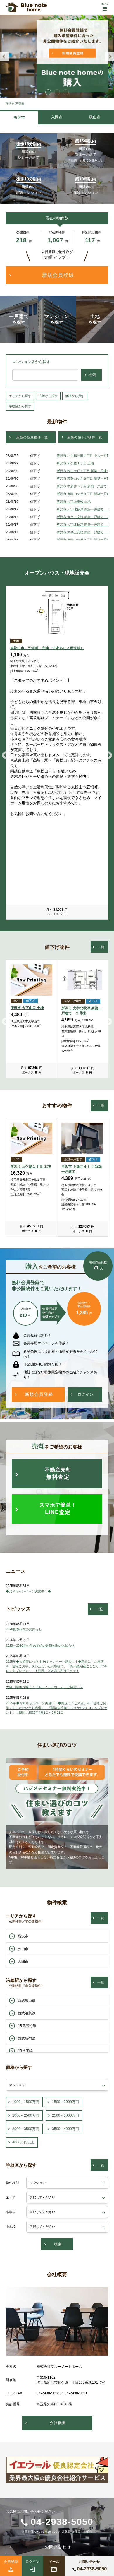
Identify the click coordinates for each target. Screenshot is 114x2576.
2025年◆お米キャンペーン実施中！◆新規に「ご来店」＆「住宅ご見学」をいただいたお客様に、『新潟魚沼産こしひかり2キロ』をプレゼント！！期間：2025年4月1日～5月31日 (57, 1708)
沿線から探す (48, 396)
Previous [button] (4, 57)
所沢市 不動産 (15, 104)
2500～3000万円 (65, 2115)
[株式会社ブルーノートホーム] (26, 7)
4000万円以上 (23, 2142)
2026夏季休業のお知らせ (24, 1629)
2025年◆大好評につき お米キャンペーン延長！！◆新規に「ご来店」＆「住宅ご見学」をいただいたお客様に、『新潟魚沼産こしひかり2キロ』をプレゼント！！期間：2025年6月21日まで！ (57, 1666)
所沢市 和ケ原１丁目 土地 (75, 463)
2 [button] (57, 92)
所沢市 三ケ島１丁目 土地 (31, 1166)
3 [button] (66, 92)
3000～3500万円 (26, 2129)
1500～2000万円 (65, 2102)
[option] (57, 56)
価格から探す (75, 396)
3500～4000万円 (65, 2129)
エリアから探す (20, 396)
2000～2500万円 (26, 2115)
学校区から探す (20, 406)
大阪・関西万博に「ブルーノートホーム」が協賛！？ (44, 1687)
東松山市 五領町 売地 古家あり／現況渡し (47, 648)
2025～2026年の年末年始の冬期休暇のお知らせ (40, 1645)
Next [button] (110, 57)
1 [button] (48, 92)
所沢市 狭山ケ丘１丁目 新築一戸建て (83, 471)
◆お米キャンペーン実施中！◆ (28, 1591)
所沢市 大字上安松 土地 (74, 502)
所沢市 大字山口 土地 (27, 1008)
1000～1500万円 (26, 2102)
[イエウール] (57, 2479)
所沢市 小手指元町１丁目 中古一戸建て (85, 456)
